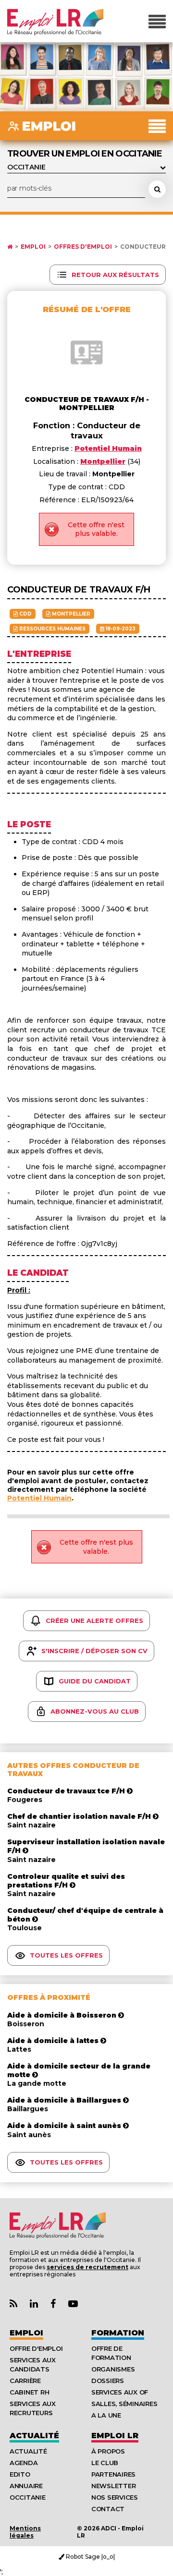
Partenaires (113, 2474)
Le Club (105, 2463)
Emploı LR (115, 2436)
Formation (118, 2333)
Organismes (113, 2369)
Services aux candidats (33, 2364)
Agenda (24, 2463)
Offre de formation (111, 2353)
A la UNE (106, 2415)
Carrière (25, 2381)
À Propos (108, 2451)
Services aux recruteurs (33, 2408)
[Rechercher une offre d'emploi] (157, 189)
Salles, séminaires (124, 2404)
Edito (20, 2474)
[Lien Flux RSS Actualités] (13, 2304)
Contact (108, 2509)
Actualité (34, 2436)
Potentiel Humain (39, 1498)
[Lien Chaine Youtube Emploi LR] (73, 2304)
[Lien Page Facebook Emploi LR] (53, 2304)
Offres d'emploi (83, 247)
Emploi (33, 247)
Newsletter (113, 2486)
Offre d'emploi (36, 2348)
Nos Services (115, 2497)
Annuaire (26, 2486)
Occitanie (28, 2497)
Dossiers (108, 2381)
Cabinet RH (29, 2392)
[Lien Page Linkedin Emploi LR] (34, 2304)
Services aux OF (120, 2392)
